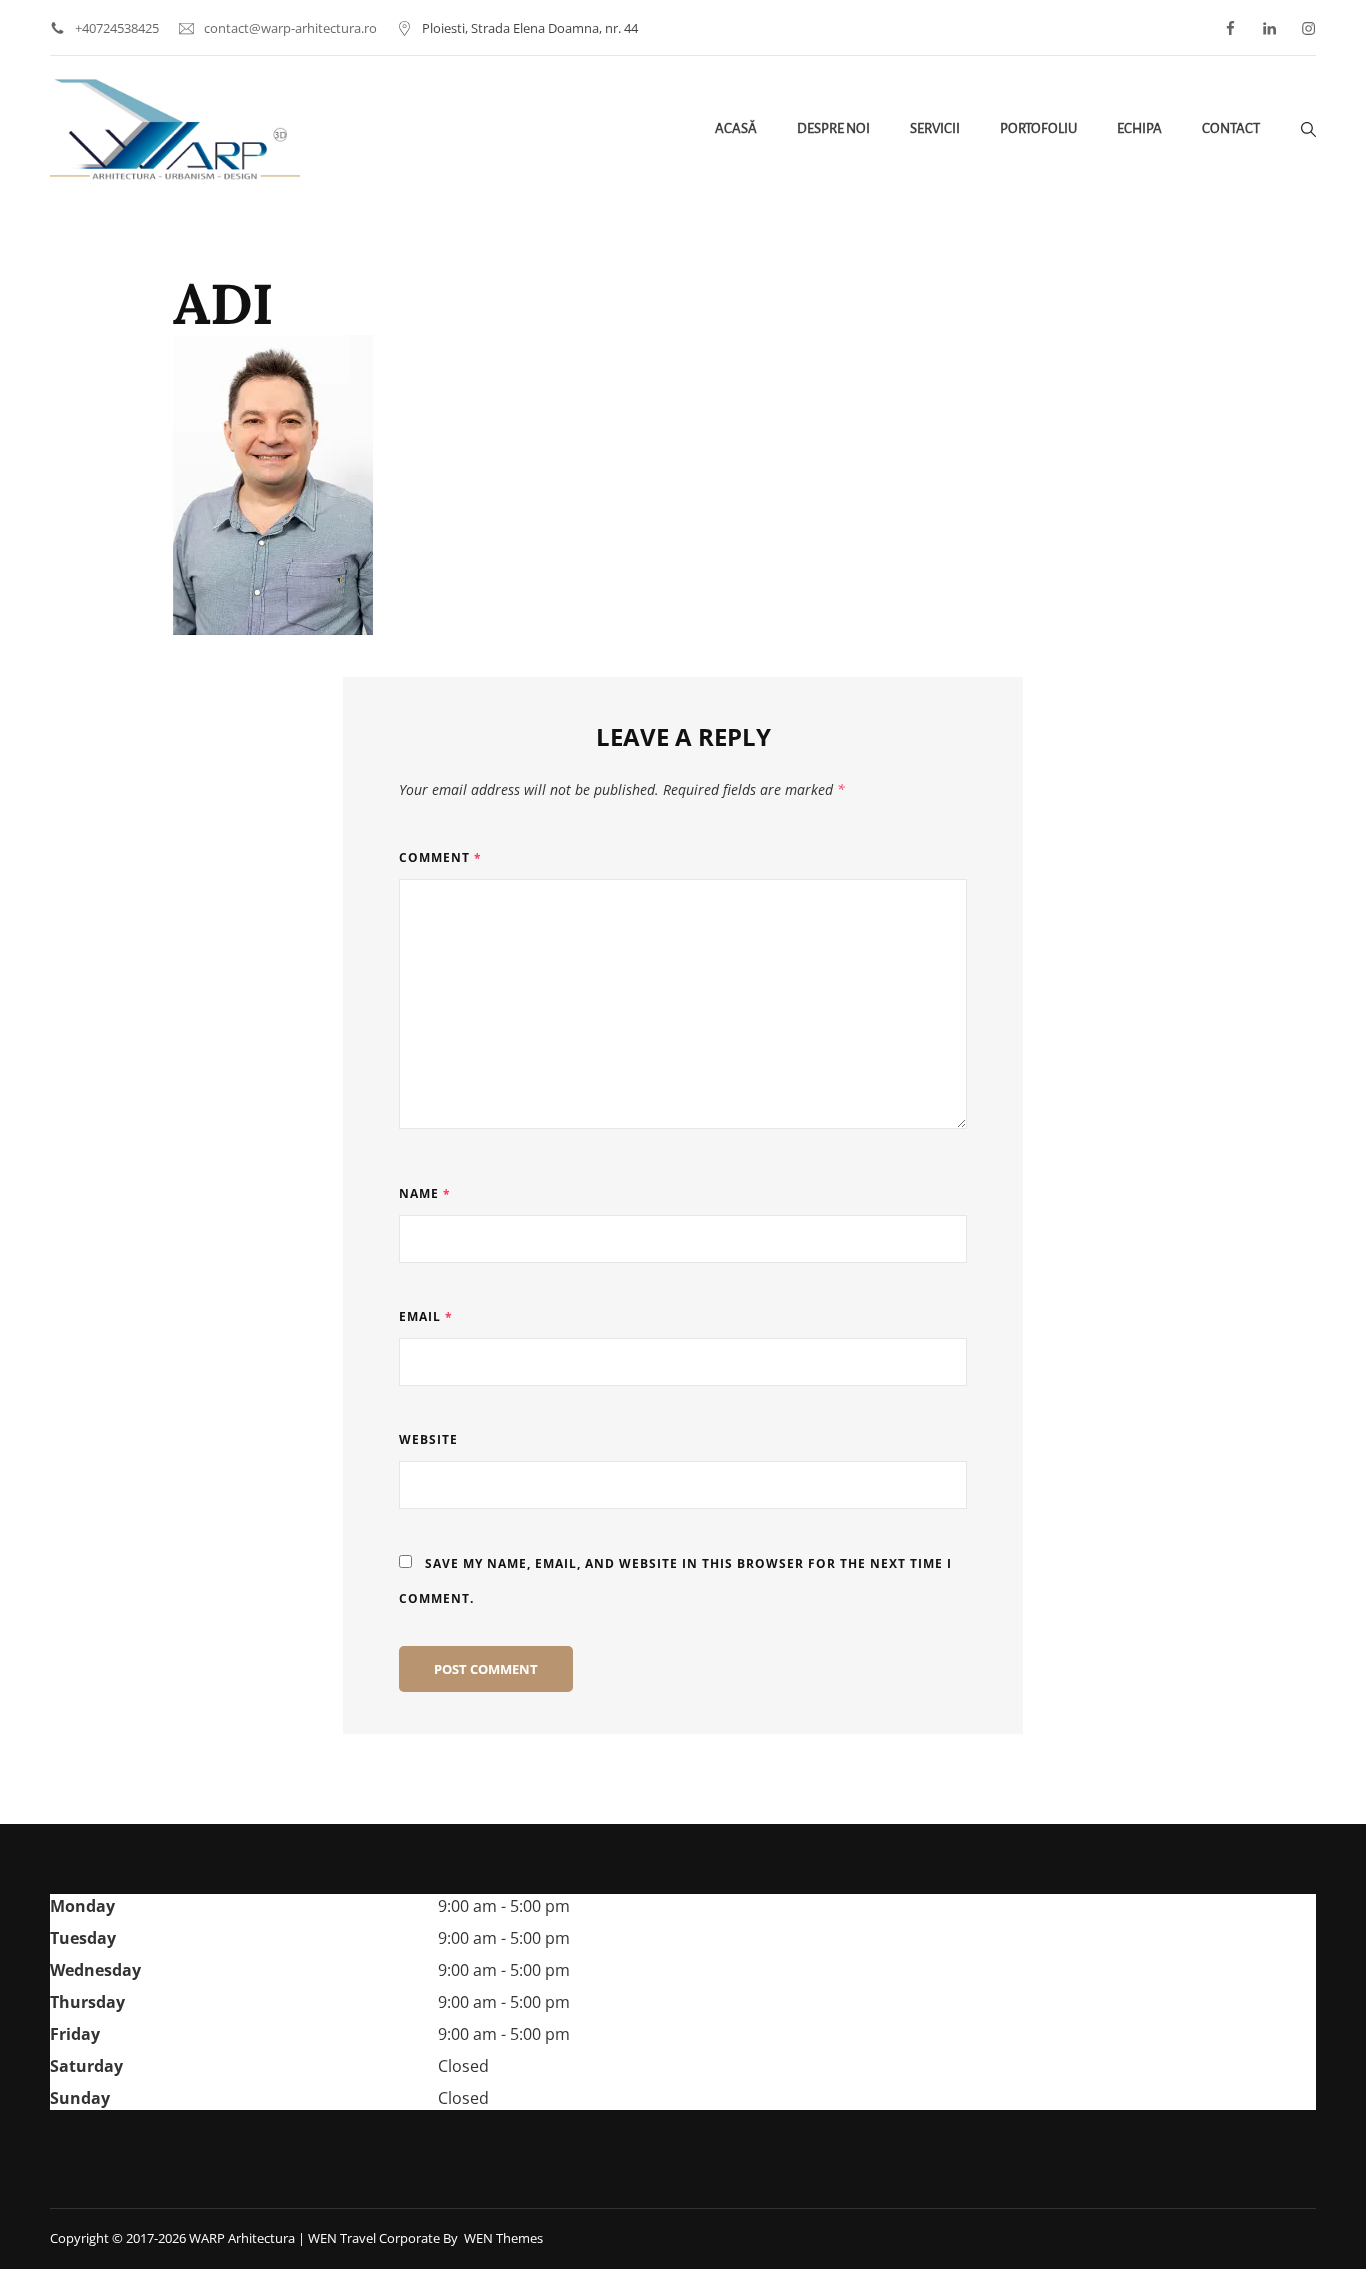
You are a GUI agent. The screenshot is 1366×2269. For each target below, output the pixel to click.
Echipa (1139, 128)
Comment (440, 857)
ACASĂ (736, 128)
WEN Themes (503, 2238)
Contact (1231, 128)
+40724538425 (117, 28)
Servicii (935, 128)
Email (426, 1316)
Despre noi (833, 128)
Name (425, 1193)
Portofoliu (1038, 128)
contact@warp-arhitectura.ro (290, 28)
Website (428, 1439)
